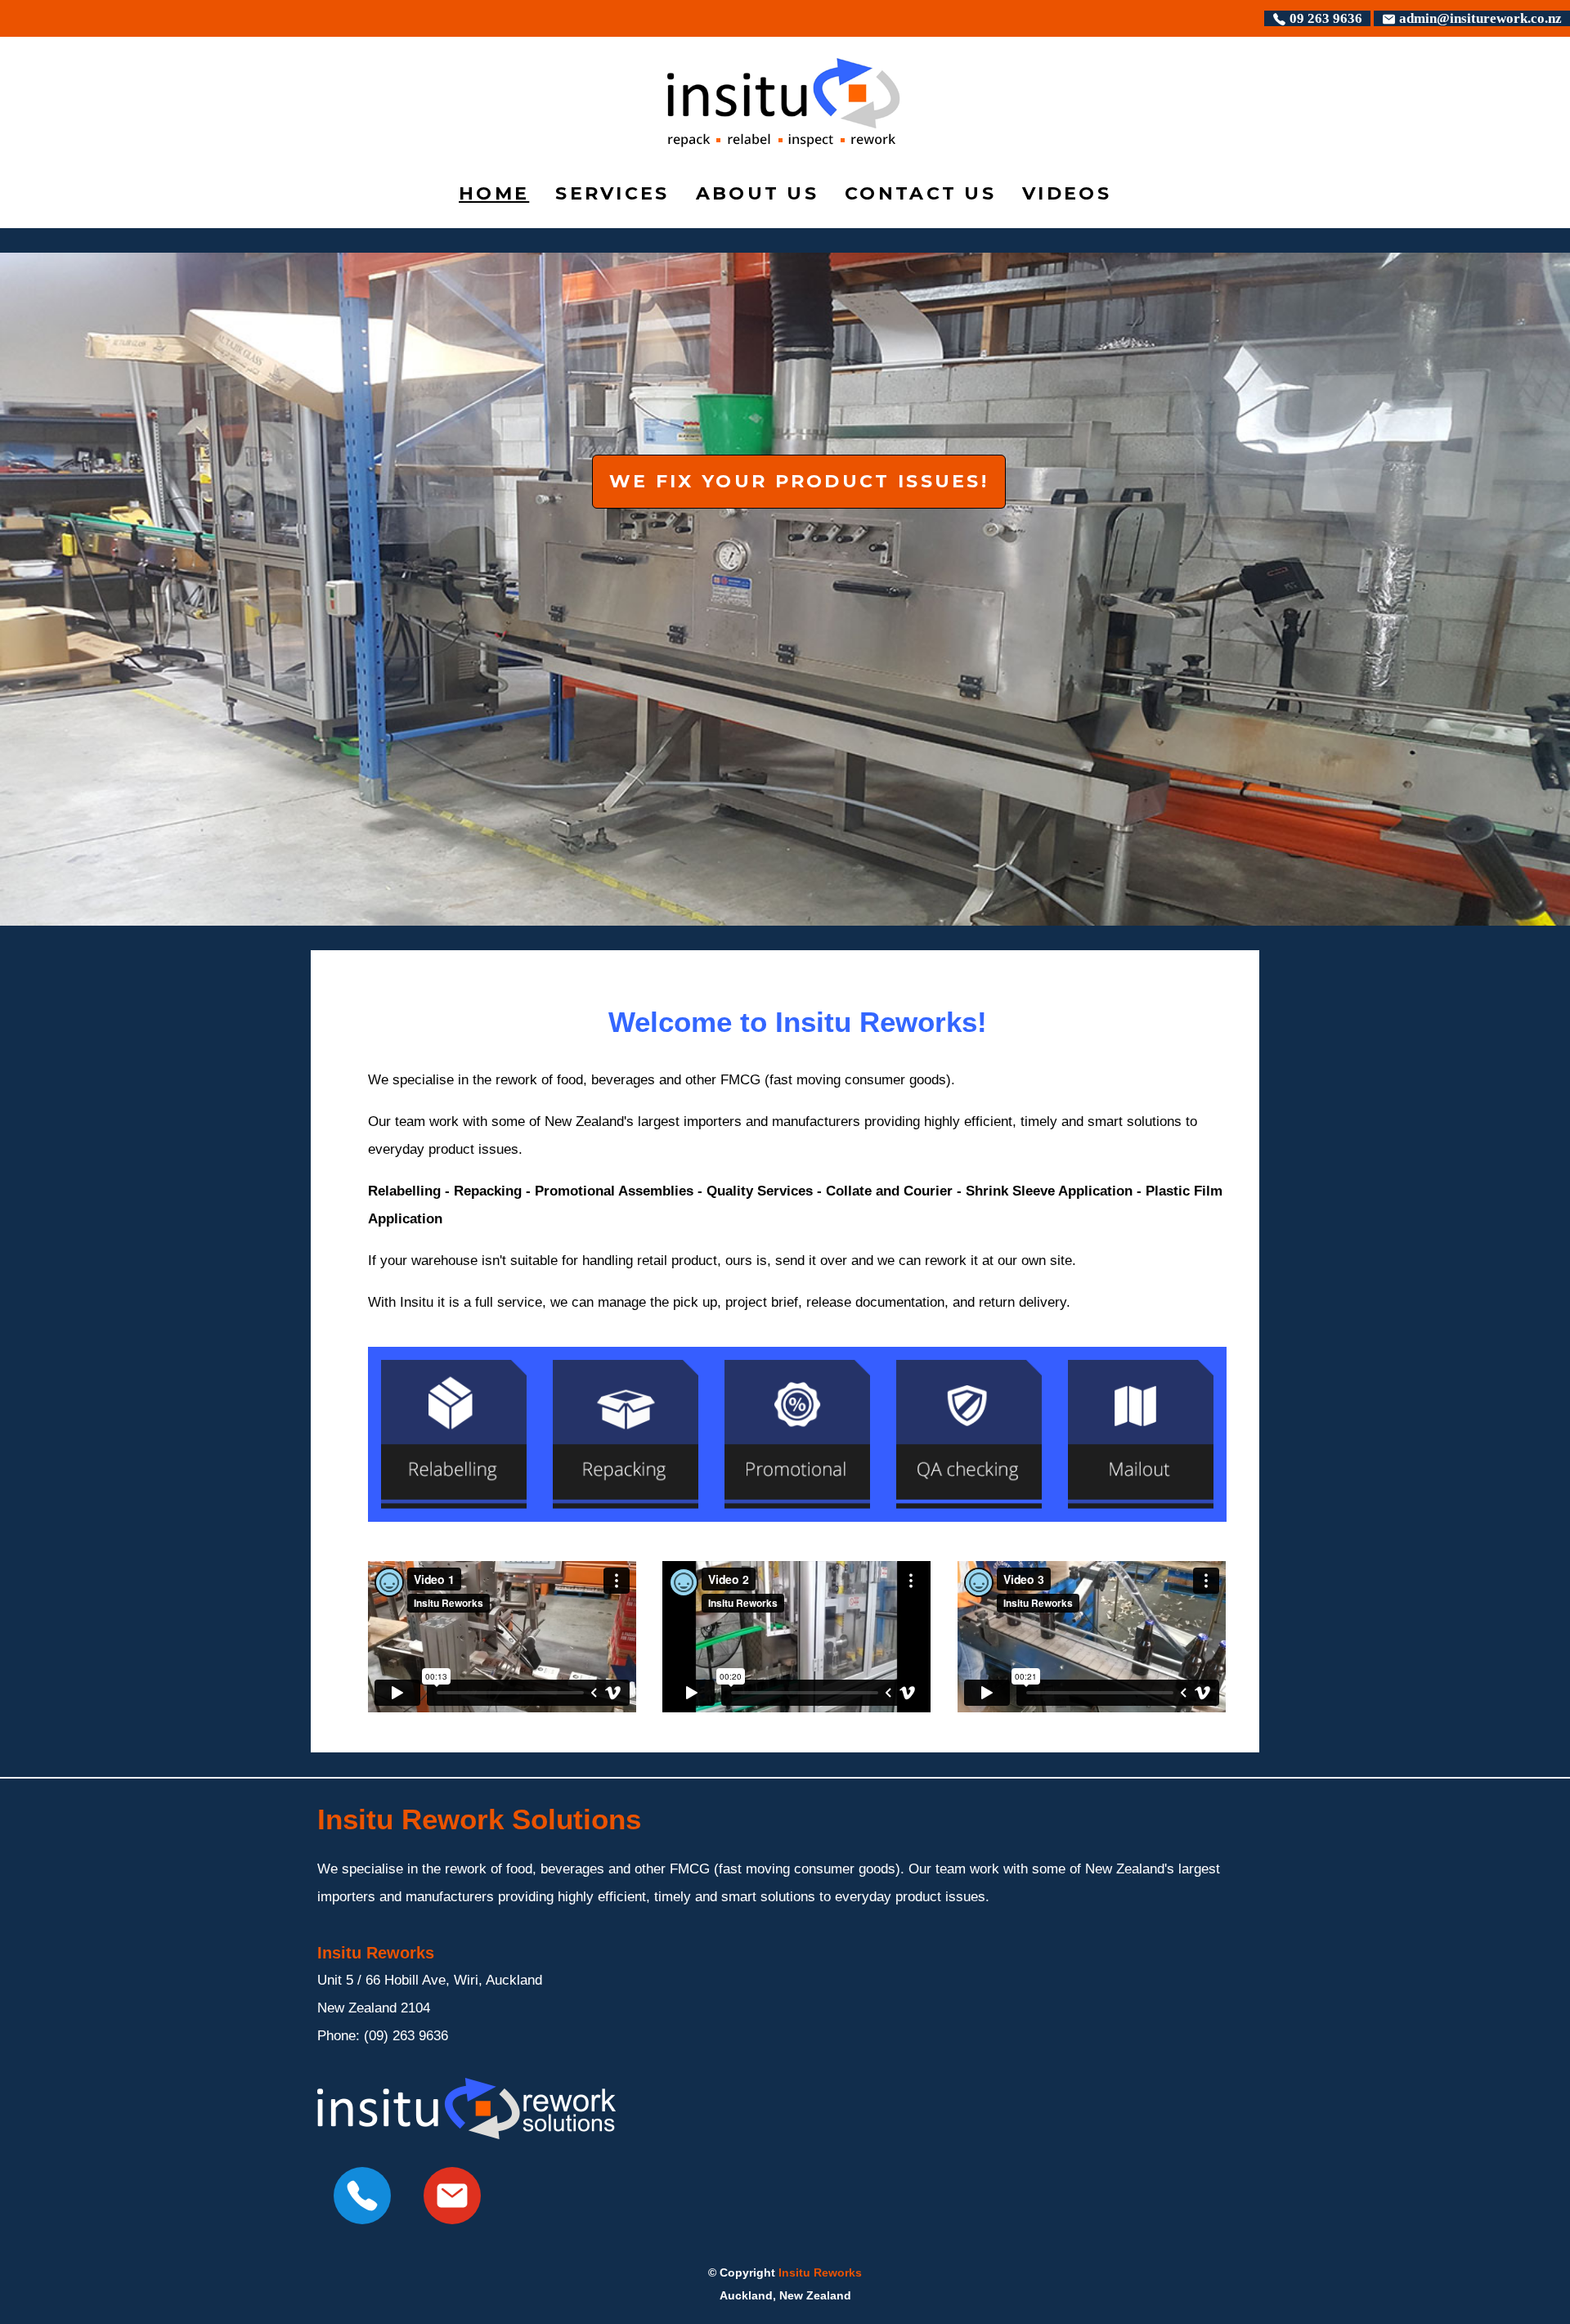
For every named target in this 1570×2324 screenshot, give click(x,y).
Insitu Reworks (820, 2272)
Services (612, 193)
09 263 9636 (1324, 18)
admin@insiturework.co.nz (1479, 18)
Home (494, 193)
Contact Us (920, 193)
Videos (1067, 193)
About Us (757, 193)
